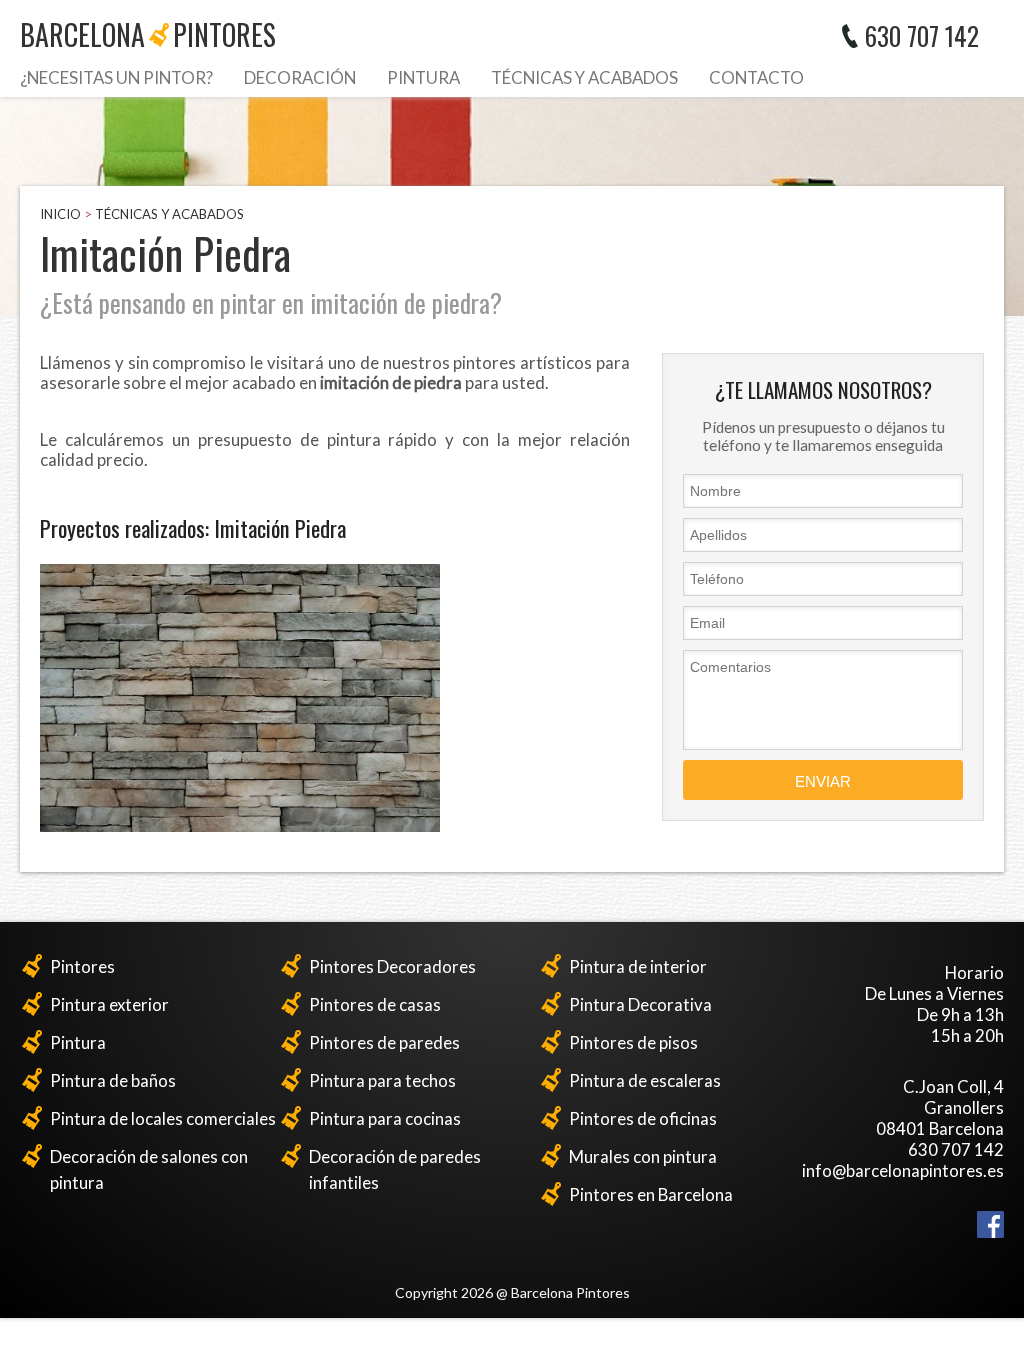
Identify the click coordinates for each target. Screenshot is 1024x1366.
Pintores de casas (375, 1004)
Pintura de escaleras (645, 1080)
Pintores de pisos (633, 1042)
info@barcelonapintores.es (903, 1170)
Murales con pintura (643, 1156)
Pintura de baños (113, 1080)
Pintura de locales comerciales (163, 1118)
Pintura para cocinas (385, 1118)
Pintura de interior (638, 966)
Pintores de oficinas (643, 1118)
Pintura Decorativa (640, 1004)
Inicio (60, 214)
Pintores (82, 966)
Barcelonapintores (148, 34)
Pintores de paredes (384, 1042)
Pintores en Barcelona (651, 1194)
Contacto (756, 77)
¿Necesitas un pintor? (116, 77)
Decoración (300, 77)
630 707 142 (922, 35)
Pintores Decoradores (392, 966)
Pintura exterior (109, 1004)
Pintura (423, 77)
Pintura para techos (382, 1080)
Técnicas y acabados (584, 77)
